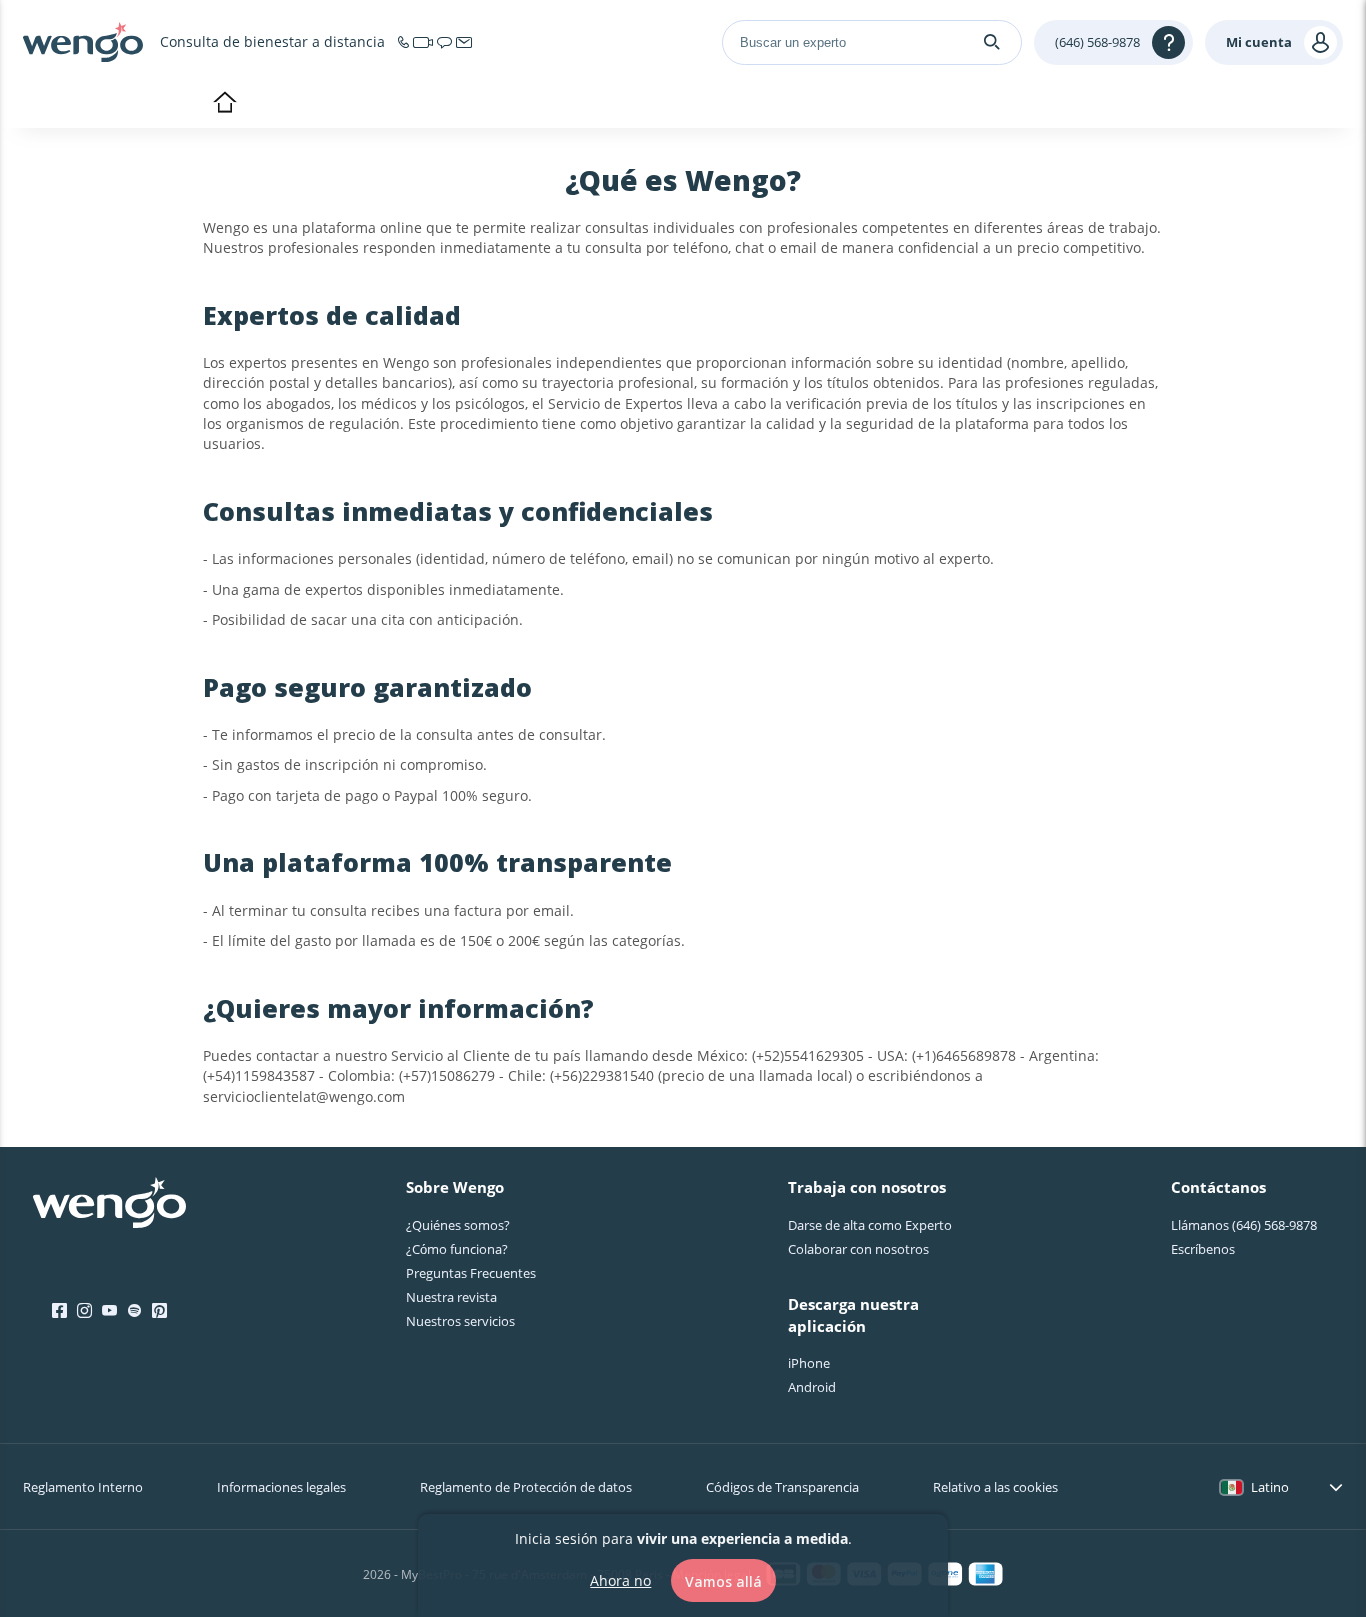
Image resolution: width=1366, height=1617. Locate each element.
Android (812, 1387)
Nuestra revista (451, 1297)
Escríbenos (1203, 1249)
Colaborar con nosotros (858, 1249)
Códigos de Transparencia (782, 1487)
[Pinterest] (159, 1311)
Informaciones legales (281, 1487)
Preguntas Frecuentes (471, 1273)
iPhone (809, 1363)
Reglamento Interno (83, 1487)
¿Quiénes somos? (458, 1225)
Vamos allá (723, 1580)
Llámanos (1244, 1225)
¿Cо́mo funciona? (457, 1249)
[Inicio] (83, 42)
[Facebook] (59, 1311)
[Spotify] (134, 1311)
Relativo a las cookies (995, 1487)
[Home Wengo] (109, 1205)
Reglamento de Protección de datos (526, 1487)
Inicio (224, 104)
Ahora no (620, 1579)
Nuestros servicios (460, 1321)
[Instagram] (84, 1311)
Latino (1270, 1487)
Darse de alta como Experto (870, 1225)
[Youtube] (109, 1311)
